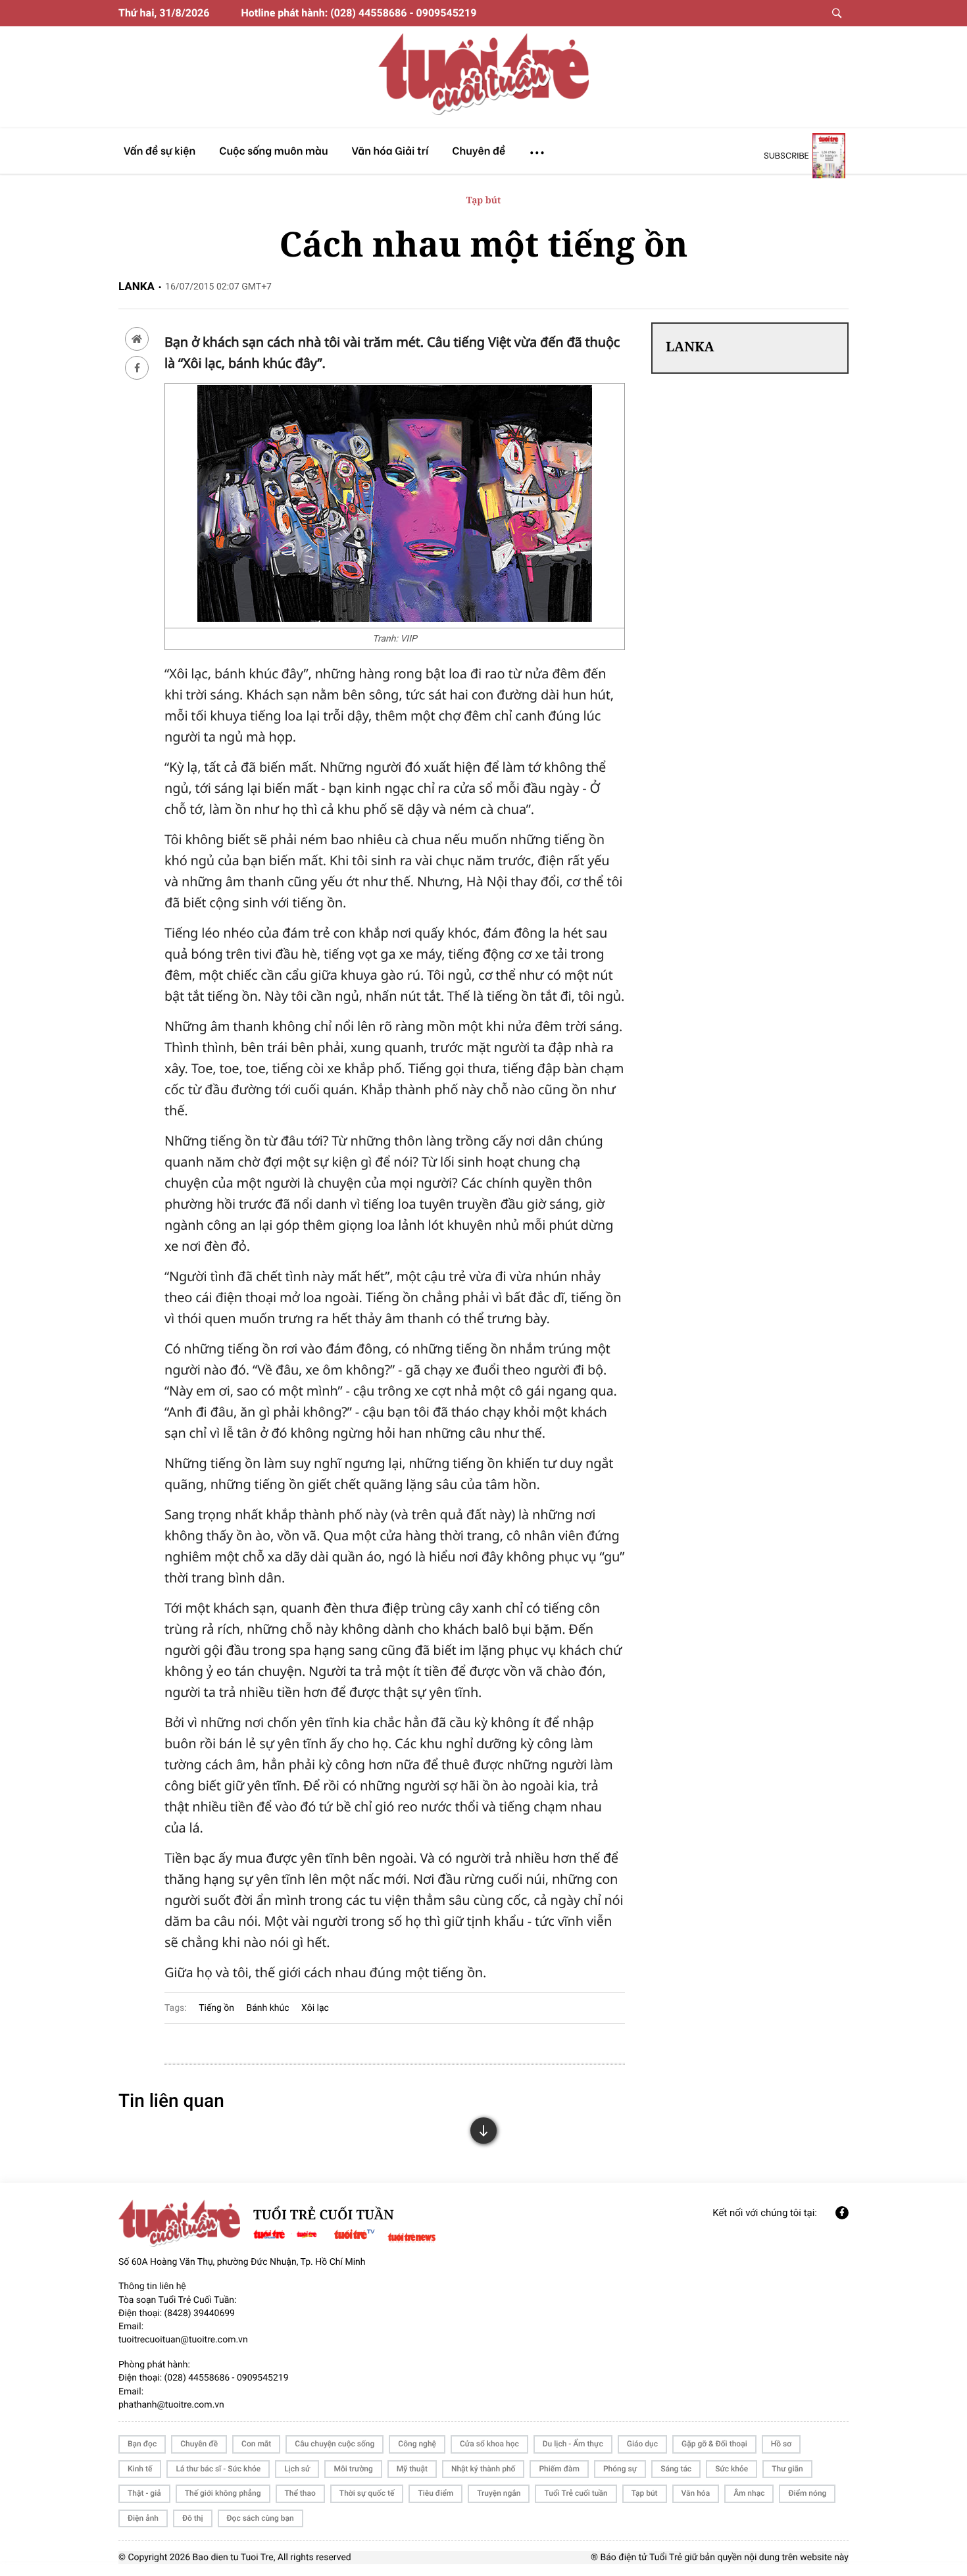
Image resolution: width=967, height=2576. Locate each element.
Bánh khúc (268, 2008)
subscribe (786, 155)
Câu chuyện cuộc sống (335, 2444)
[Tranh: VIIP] (395, 618)
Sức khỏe (731, 2469)
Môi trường (353, 2469)
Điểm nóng (807, 2493)
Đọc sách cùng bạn (260, 2518)
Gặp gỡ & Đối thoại (714, 2444)
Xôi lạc (315, 2008)
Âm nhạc (749, 2493)
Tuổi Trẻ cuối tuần (576, 2493)
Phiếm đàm (559, 2469)
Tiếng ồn (216, 2008)
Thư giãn (787, 2469)
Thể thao (300, 2493)
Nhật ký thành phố (483, 2469)
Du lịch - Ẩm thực (573, 2444)
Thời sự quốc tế (367, 2493)
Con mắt (256, 2444)
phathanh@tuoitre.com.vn (171, 2405)
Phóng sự (620, 2469)
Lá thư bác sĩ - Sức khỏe (218, 2469)
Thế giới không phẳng (223, 2493)
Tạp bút (484, 200)
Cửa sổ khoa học (489, 2444)
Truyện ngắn (499, 2493)
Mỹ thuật (412, 2469)
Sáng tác (676, 2469)
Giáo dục (642, 2444)
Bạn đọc (142, 2444)
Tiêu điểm (435, 2493)
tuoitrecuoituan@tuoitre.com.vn (183, 2340)
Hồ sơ (781, 2444)
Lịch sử (297, 2469)
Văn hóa (696, 2493)
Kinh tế (140, 2469)
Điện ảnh (143, 2518)
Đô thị (193, 2518)
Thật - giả (144, 2493)
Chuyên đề (199, 2444)
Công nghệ (417, 2444)
